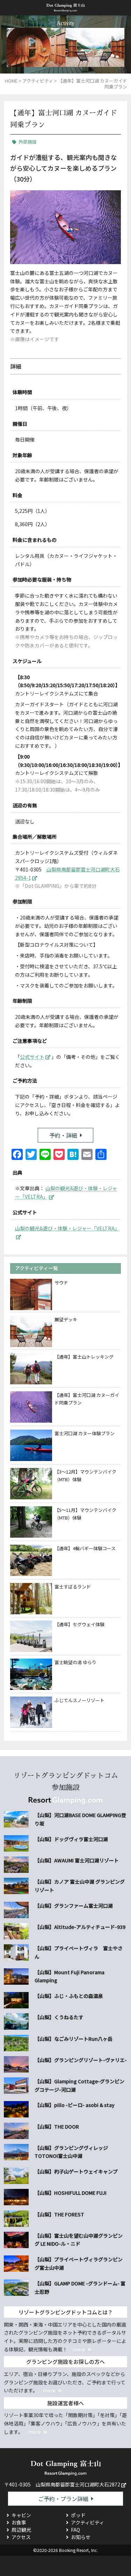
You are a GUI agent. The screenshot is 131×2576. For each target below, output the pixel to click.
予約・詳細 (63, 1135)
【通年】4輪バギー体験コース (85, 1548)
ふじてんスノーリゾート (79, 1700)
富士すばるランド (73, 1587)
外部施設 (28, 142)
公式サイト (32, 1057)
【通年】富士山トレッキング (84, 1357)
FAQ (75, 2530)
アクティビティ (88, 2522)
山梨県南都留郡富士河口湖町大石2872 (78, 2484)
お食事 (19, 2522)
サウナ (61, 1282)
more (79, 2349)
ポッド (78, 2515)
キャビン (21, 2515)
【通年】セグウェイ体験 (79, 1624)
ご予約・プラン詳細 (63, 2499)
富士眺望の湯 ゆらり (75, 1662)
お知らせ (81, 2537)
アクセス (21, 2537)
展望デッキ (66, 1319)
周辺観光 (21, 2530)
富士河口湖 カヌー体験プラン (85, 1433)
